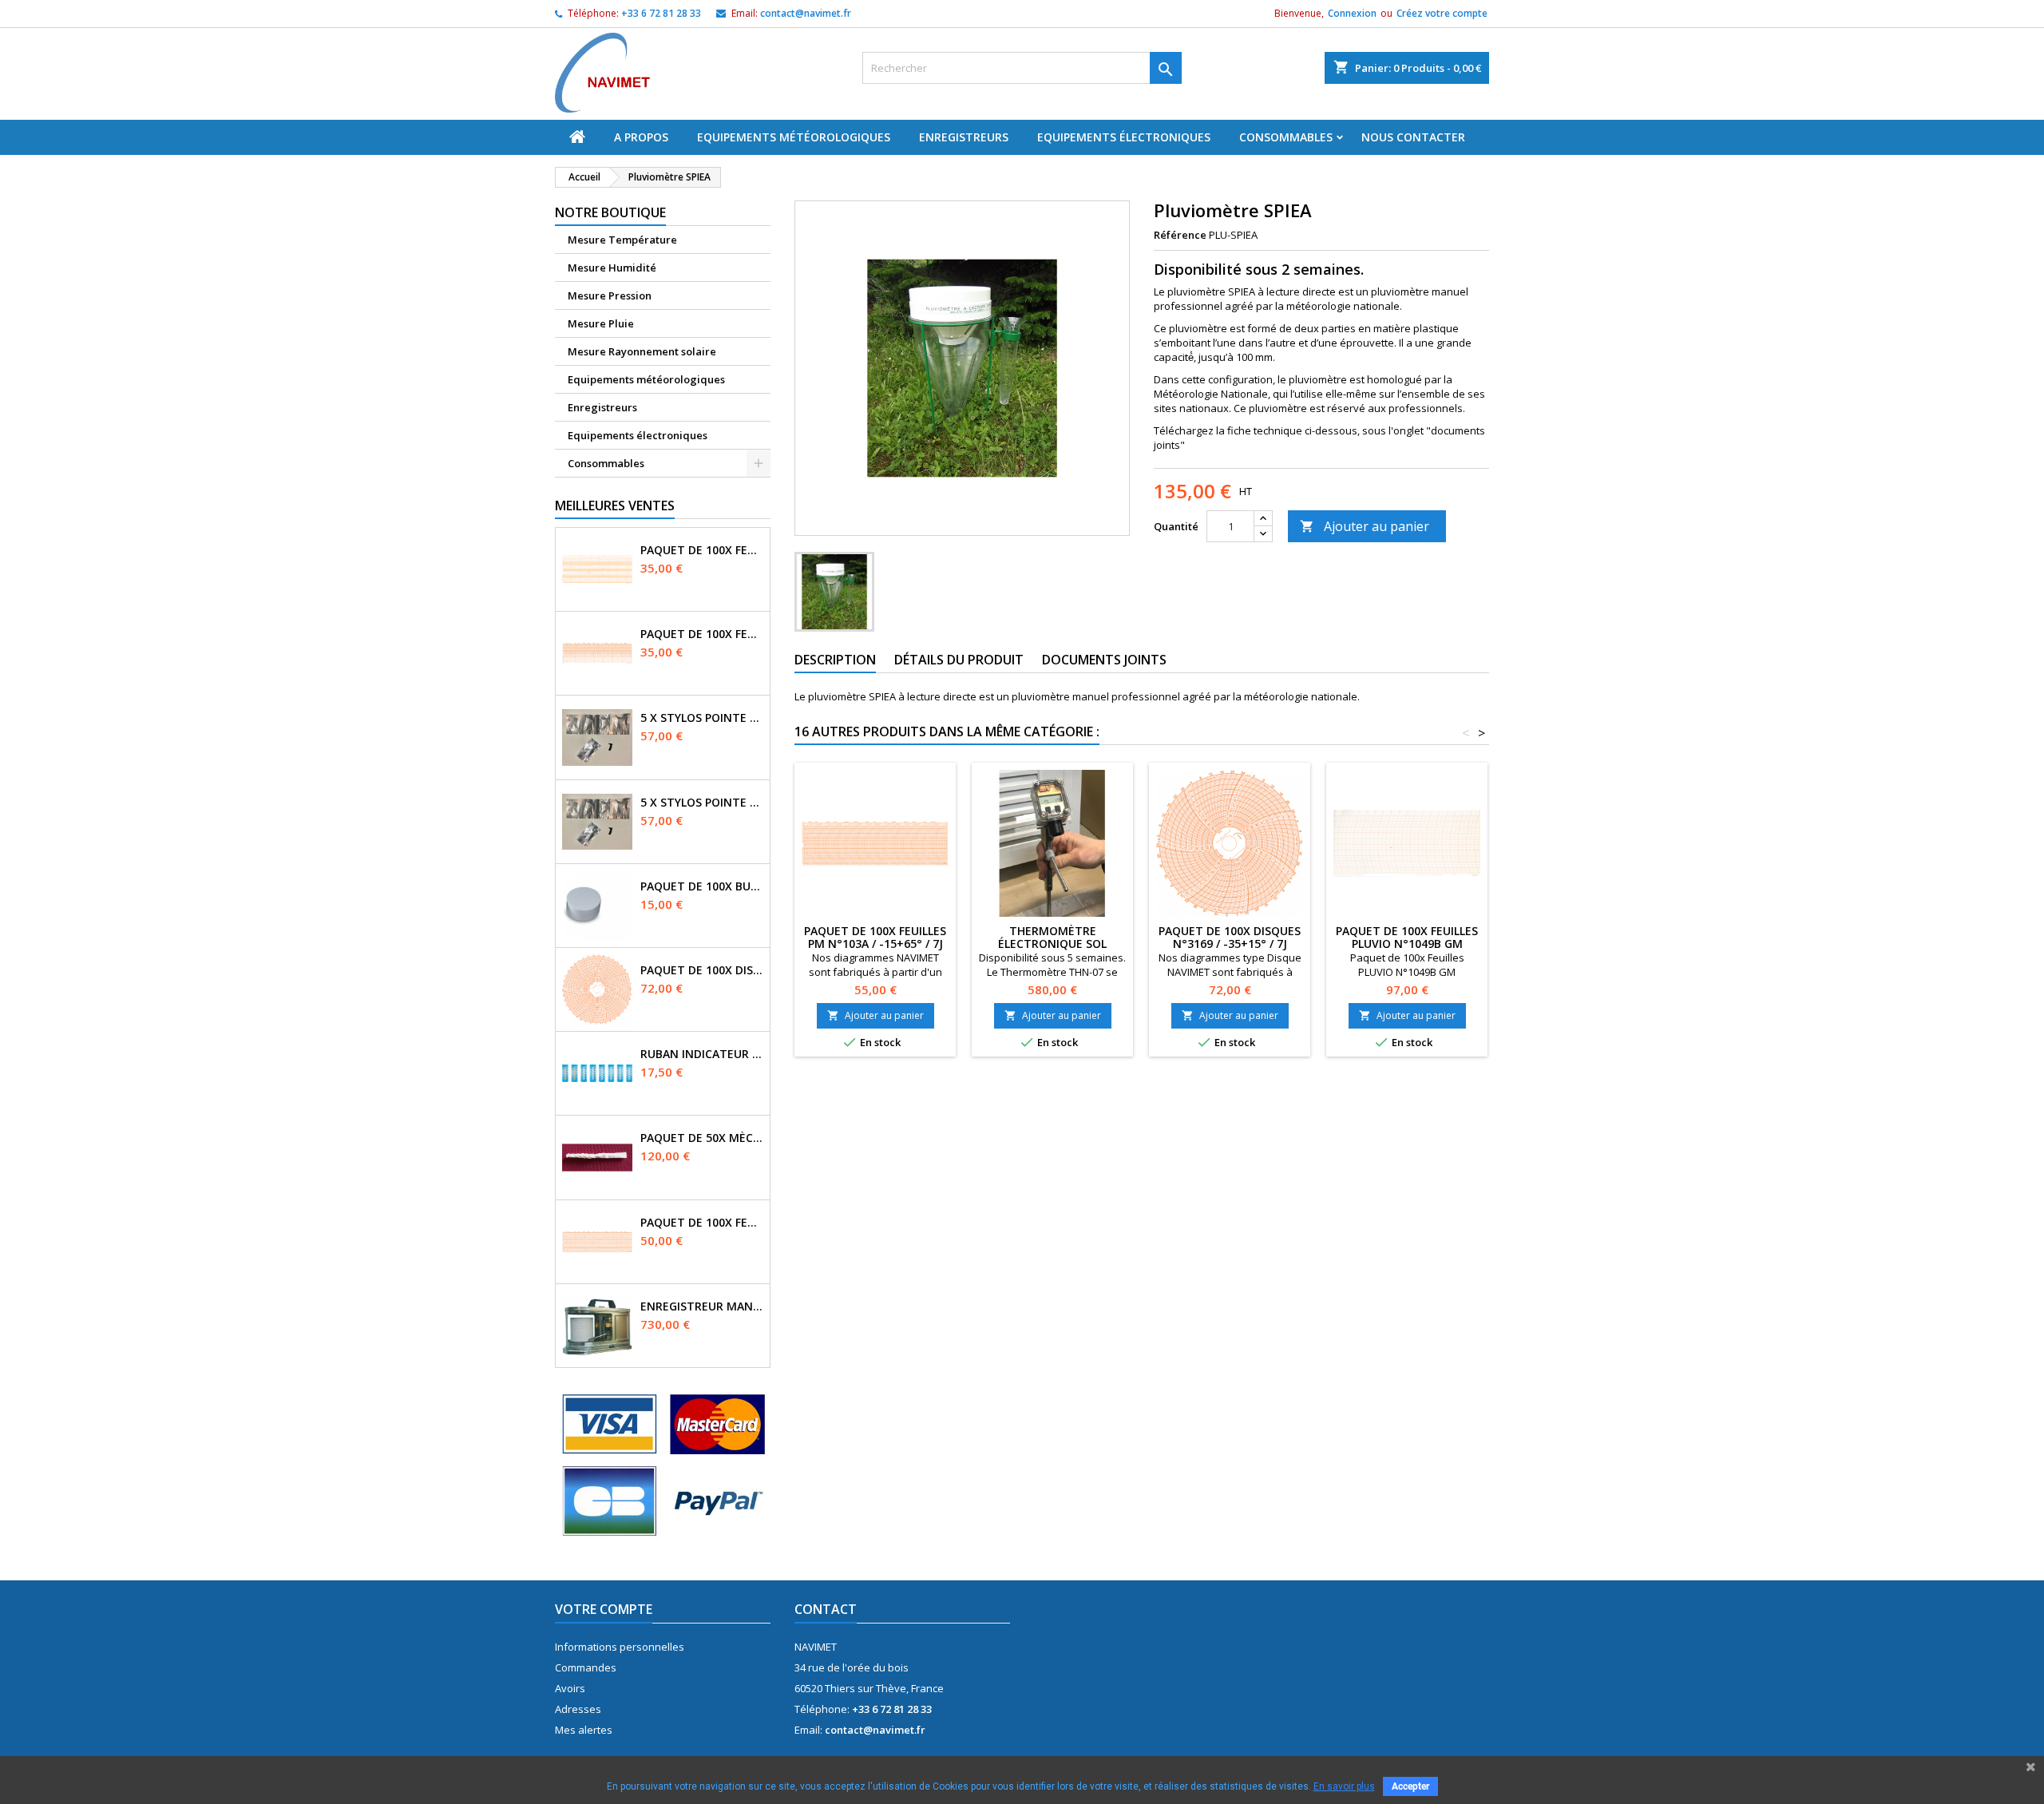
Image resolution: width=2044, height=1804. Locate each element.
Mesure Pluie (601, 323)
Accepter (1410, 1786)
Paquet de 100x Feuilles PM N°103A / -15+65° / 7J (875, 937)
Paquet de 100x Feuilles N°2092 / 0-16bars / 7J (702, 550)
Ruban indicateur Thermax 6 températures (702, 1054)
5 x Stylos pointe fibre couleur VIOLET (702, 718)
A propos (641, 137)
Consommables (1286, 137)
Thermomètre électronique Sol (1052, 937)
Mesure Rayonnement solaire (642, 351)
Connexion (1352, 13)
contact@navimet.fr (806, 13)
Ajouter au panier (1365, 526)
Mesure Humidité (612, 268)
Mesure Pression (610, 295)
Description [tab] (835, 660)
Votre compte (604, 1609)
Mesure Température (622, 240)
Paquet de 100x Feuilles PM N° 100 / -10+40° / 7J (702, 1223)
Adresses (578, 1709)
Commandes (586, 1667)
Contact (826, 1609)
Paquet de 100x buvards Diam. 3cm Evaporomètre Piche (702, 886)
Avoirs (570, 1688)
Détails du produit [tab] (959, 660)
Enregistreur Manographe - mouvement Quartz (702, 1306)
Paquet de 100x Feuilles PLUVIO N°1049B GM (1407, 937)
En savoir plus (1344, 1786)
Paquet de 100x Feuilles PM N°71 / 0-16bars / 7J (702, 634)
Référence (1180, 235)
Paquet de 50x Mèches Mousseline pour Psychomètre (702, 1138)
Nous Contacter (1413, 137)
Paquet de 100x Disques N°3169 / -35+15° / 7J (702, 970)
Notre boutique (610, 212)
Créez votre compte (1442, 13)
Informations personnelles (620, 1647)
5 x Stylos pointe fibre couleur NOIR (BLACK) (702, 803)
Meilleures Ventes (615, 506)
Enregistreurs (964, 137)
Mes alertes (584, 1730)
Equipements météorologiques (794, 137)
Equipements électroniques (1124, 137)
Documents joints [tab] (1104, 660)
